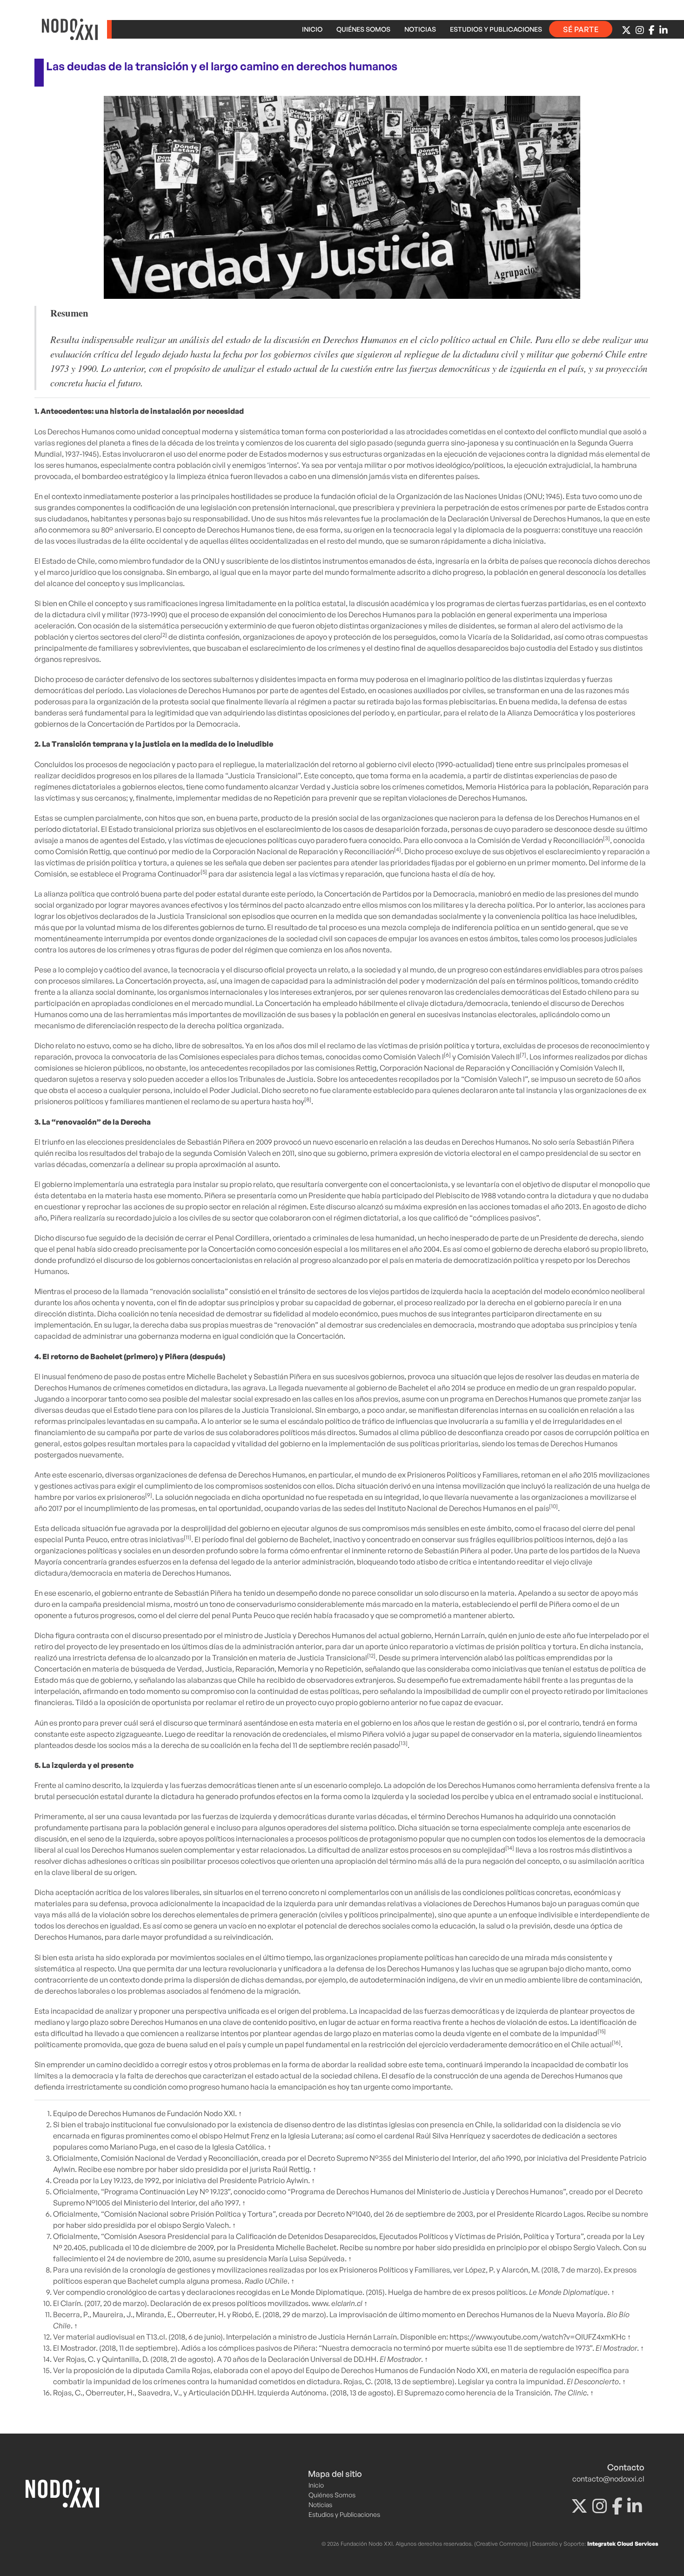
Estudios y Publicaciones (496, 29)
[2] (164, 635)
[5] (204, 872)
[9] (149, 1495)
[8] (308, 1099)
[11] (188, 1537)
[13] (403, 1743)
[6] (447, 1055)
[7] (523, 1055)
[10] (553, 1506)
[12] (371, 1656)
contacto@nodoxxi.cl (608, 2479)
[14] (510, 1848)
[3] (607, 838)
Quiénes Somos (363, 29)
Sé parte (581, 29)
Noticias (420, 29)
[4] (398, 849)
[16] (616, 2042)
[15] (602, 2031)
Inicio (312, 29)
